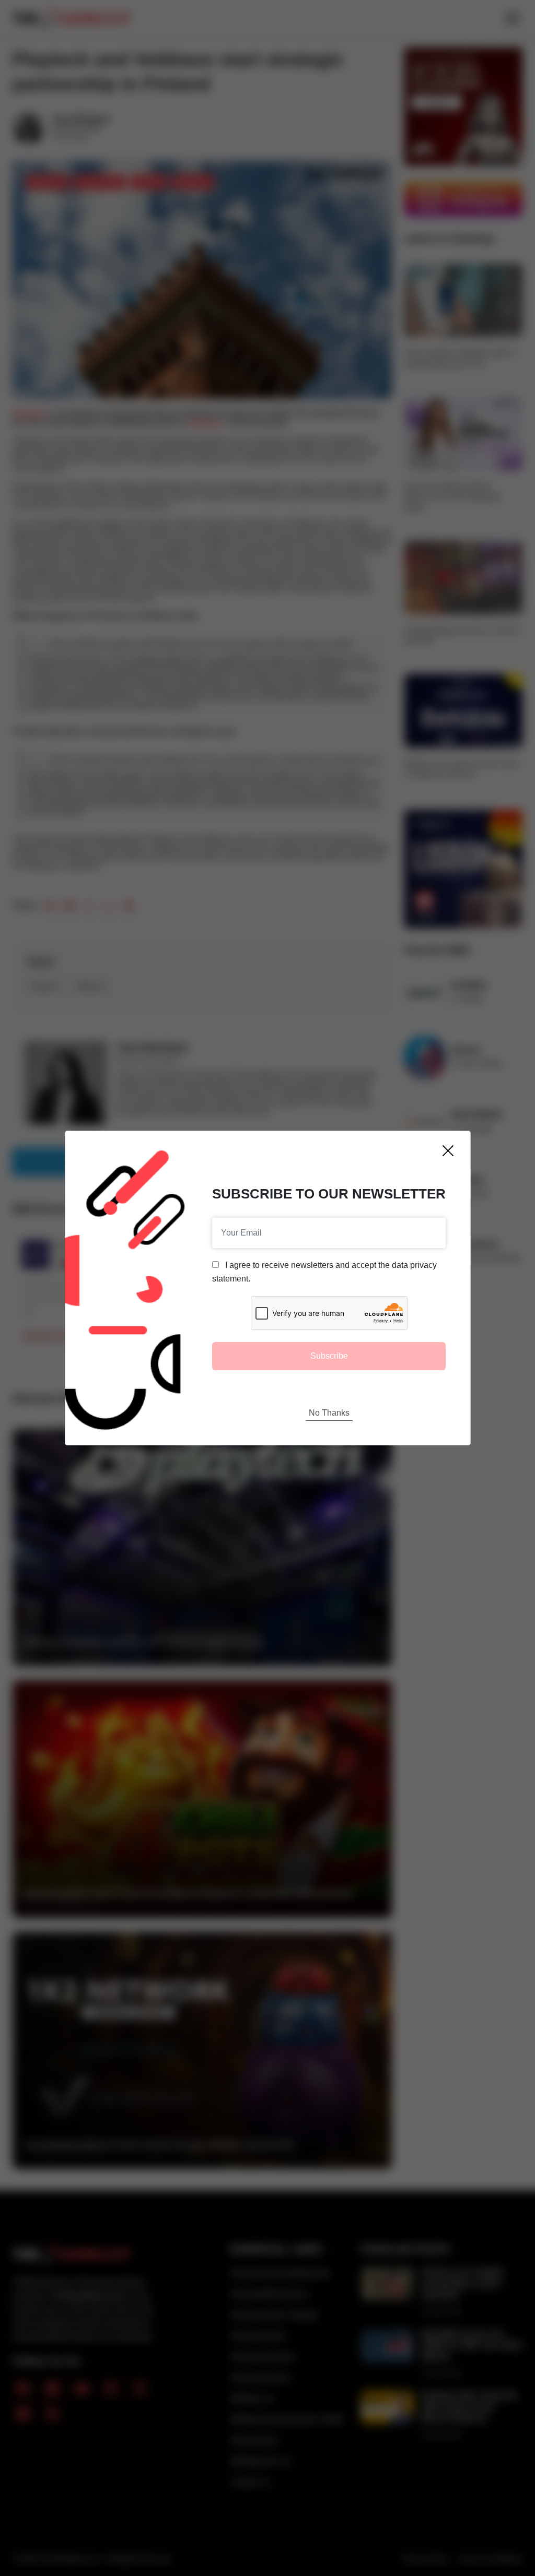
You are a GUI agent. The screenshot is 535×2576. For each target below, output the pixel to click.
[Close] (448, 1151)
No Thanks (329, 1413)
